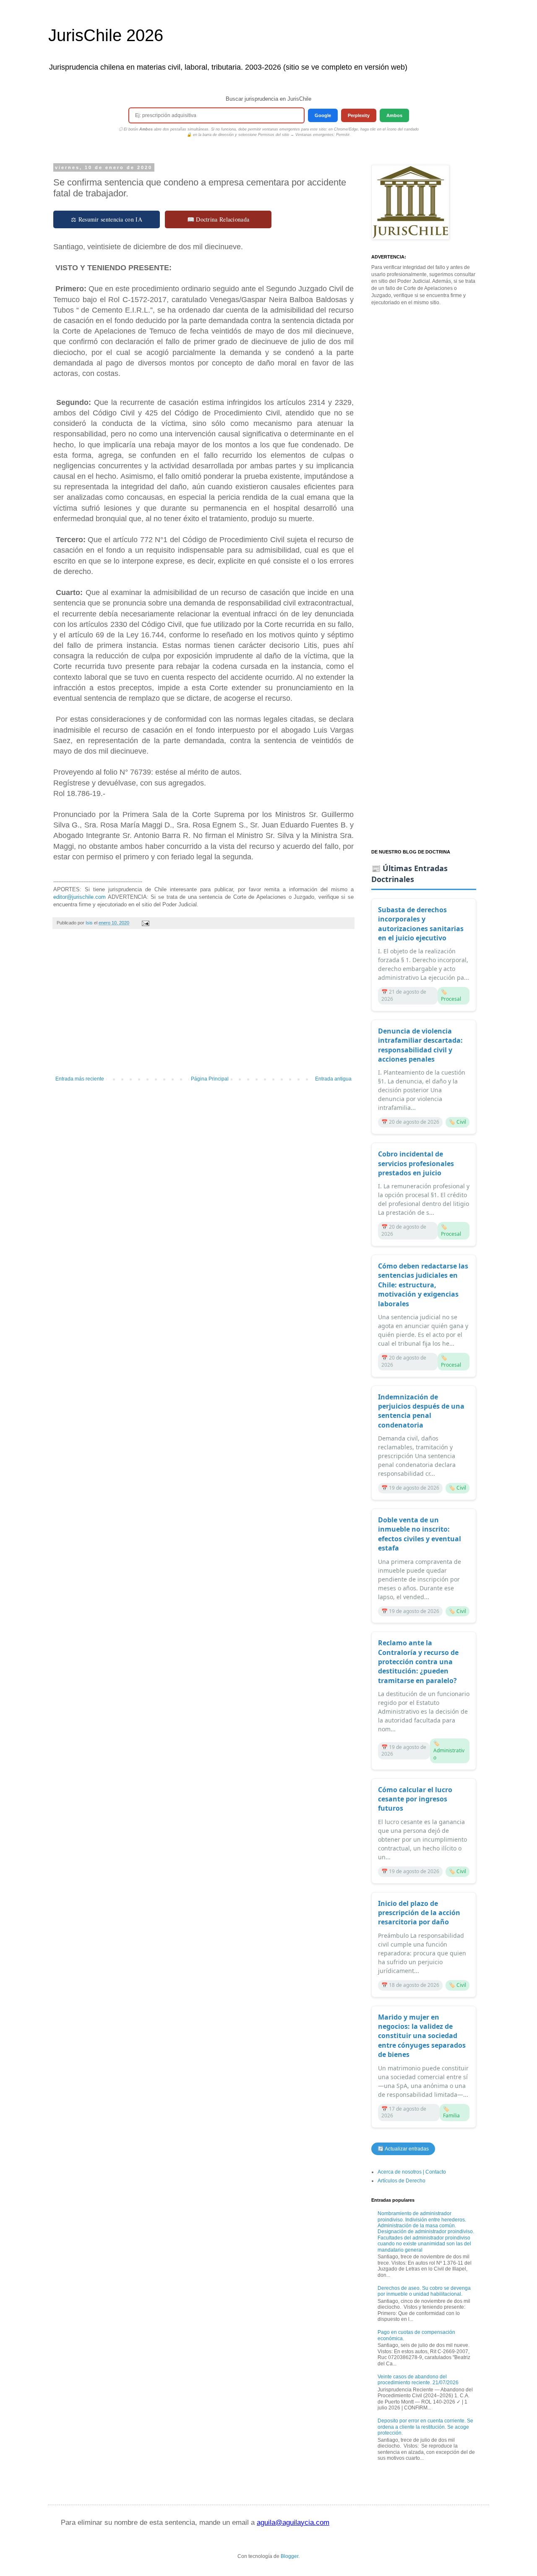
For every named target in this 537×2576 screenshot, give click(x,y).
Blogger (289, 2556)
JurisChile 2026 (106, 35)
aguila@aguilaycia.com (293, 2522)
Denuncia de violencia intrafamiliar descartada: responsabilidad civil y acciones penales (420, 1045)
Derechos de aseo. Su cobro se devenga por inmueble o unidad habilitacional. (424, 2291)
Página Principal (210, 1079)
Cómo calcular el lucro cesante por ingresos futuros (415, 1799)
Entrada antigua (333, 1079)
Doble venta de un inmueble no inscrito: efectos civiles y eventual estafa (420, 1534)
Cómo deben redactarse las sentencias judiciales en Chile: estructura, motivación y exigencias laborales (423, 1285)
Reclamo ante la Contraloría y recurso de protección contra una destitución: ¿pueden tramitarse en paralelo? (418, 1662)
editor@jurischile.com (80, 897)
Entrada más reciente (80, 1079)
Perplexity (359, 115)
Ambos (394, 115)
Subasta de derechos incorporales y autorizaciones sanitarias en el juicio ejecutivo (421, 924)
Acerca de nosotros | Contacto (412, 2172)
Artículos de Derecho (401, 2181)
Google (323, 115)
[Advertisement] (203, 1007)
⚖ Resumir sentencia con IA (107, 219)
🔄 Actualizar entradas (403, 2149)
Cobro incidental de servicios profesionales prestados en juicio (416, 1163)
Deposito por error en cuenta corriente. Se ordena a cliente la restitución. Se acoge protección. (425, 2427)
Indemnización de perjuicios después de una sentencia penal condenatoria (421, 1411)
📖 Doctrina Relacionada (218, 219)
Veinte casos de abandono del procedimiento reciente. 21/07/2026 (418, 2380)
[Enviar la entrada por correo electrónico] (145, 923)
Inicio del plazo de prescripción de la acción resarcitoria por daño (419, 1913)
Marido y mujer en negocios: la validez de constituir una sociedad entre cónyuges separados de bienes (422, 2036)
